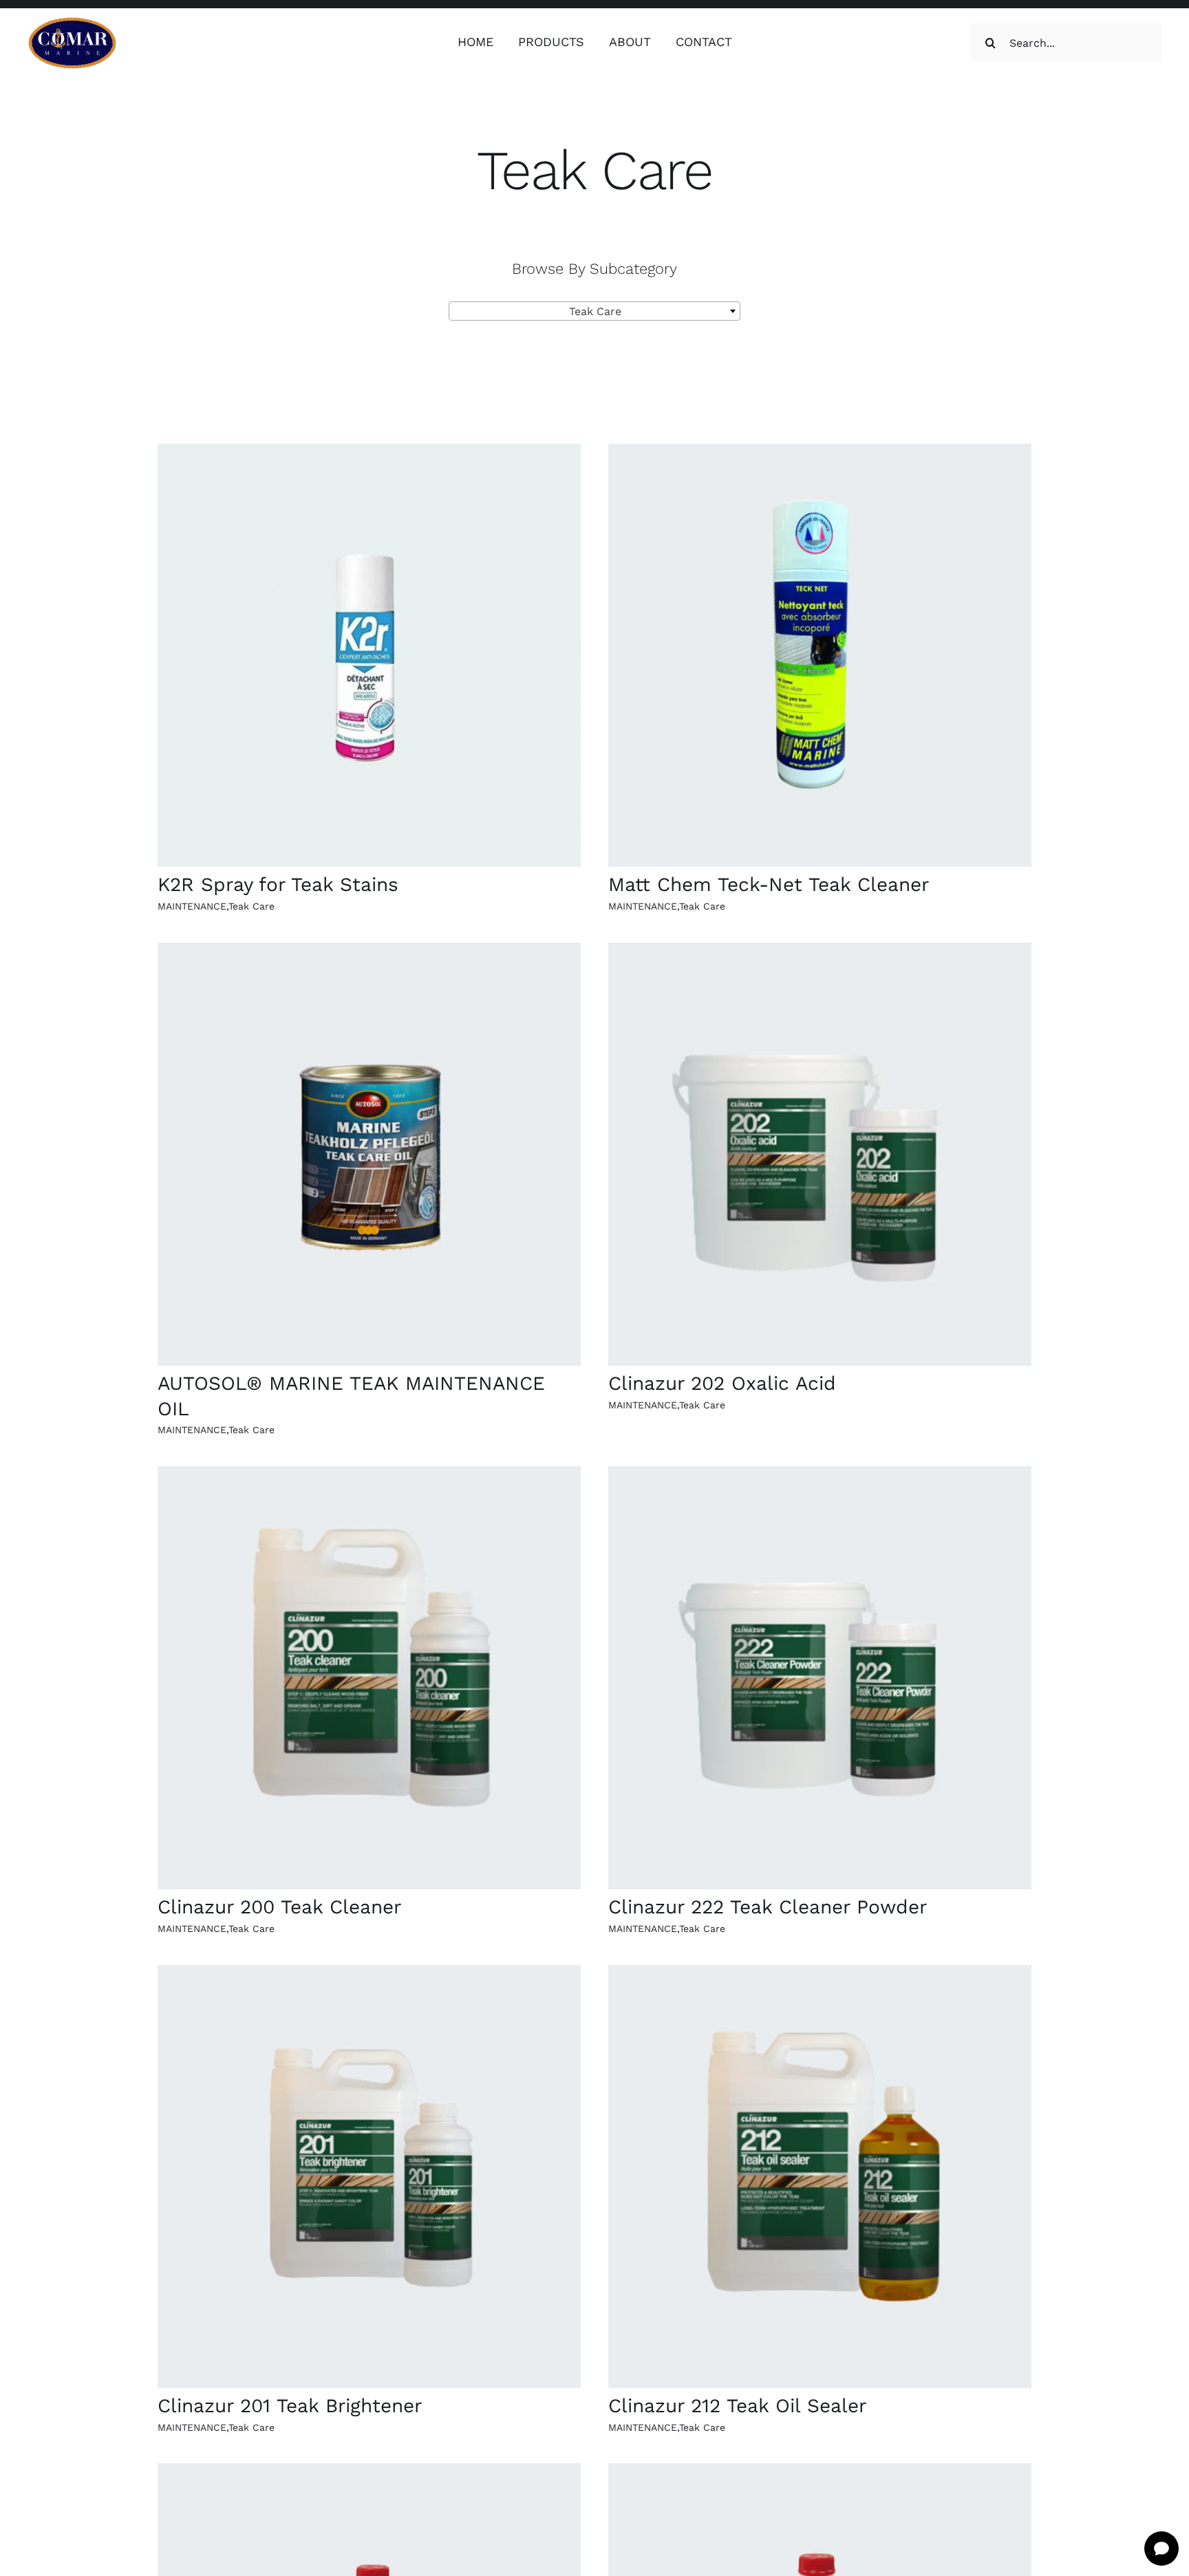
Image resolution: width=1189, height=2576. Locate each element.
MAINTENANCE (192, 906)
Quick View (369, 657)
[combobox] (594, 311)
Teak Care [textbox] (590, 311)
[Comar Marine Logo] (72, 22)
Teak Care (251, 906)
